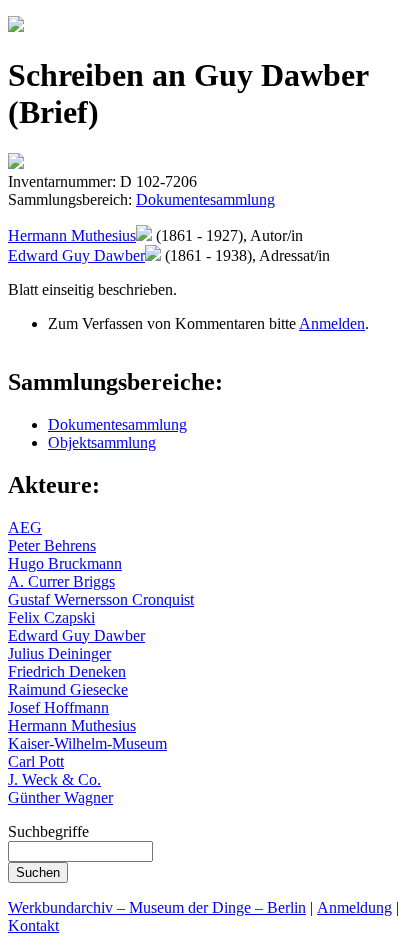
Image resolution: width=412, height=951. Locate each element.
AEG (25, 527)
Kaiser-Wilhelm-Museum (87, 743)
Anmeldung (354, 907)
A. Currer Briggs (61, 581)
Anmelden (332, 323)
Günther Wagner (60, 797)
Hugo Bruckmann (65, 563)
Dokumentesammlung (205, 199)
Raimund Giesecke (68, 689)
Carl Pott (36, 761)
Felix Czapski (51, 617)
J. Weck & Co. (54, 779)
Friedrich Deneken (67, 671)
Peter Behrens (52, 545)
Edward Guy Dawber (76, 255)
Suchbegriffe (48, 831)
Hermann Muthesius (72, 235)
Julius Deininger (59, 653)
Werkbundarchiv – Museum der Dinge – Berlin (157, 907)
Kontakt (33, 925)
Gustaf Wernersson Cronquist (101, 599)
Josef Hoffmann (58, 707)
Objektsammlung (102, 442)
